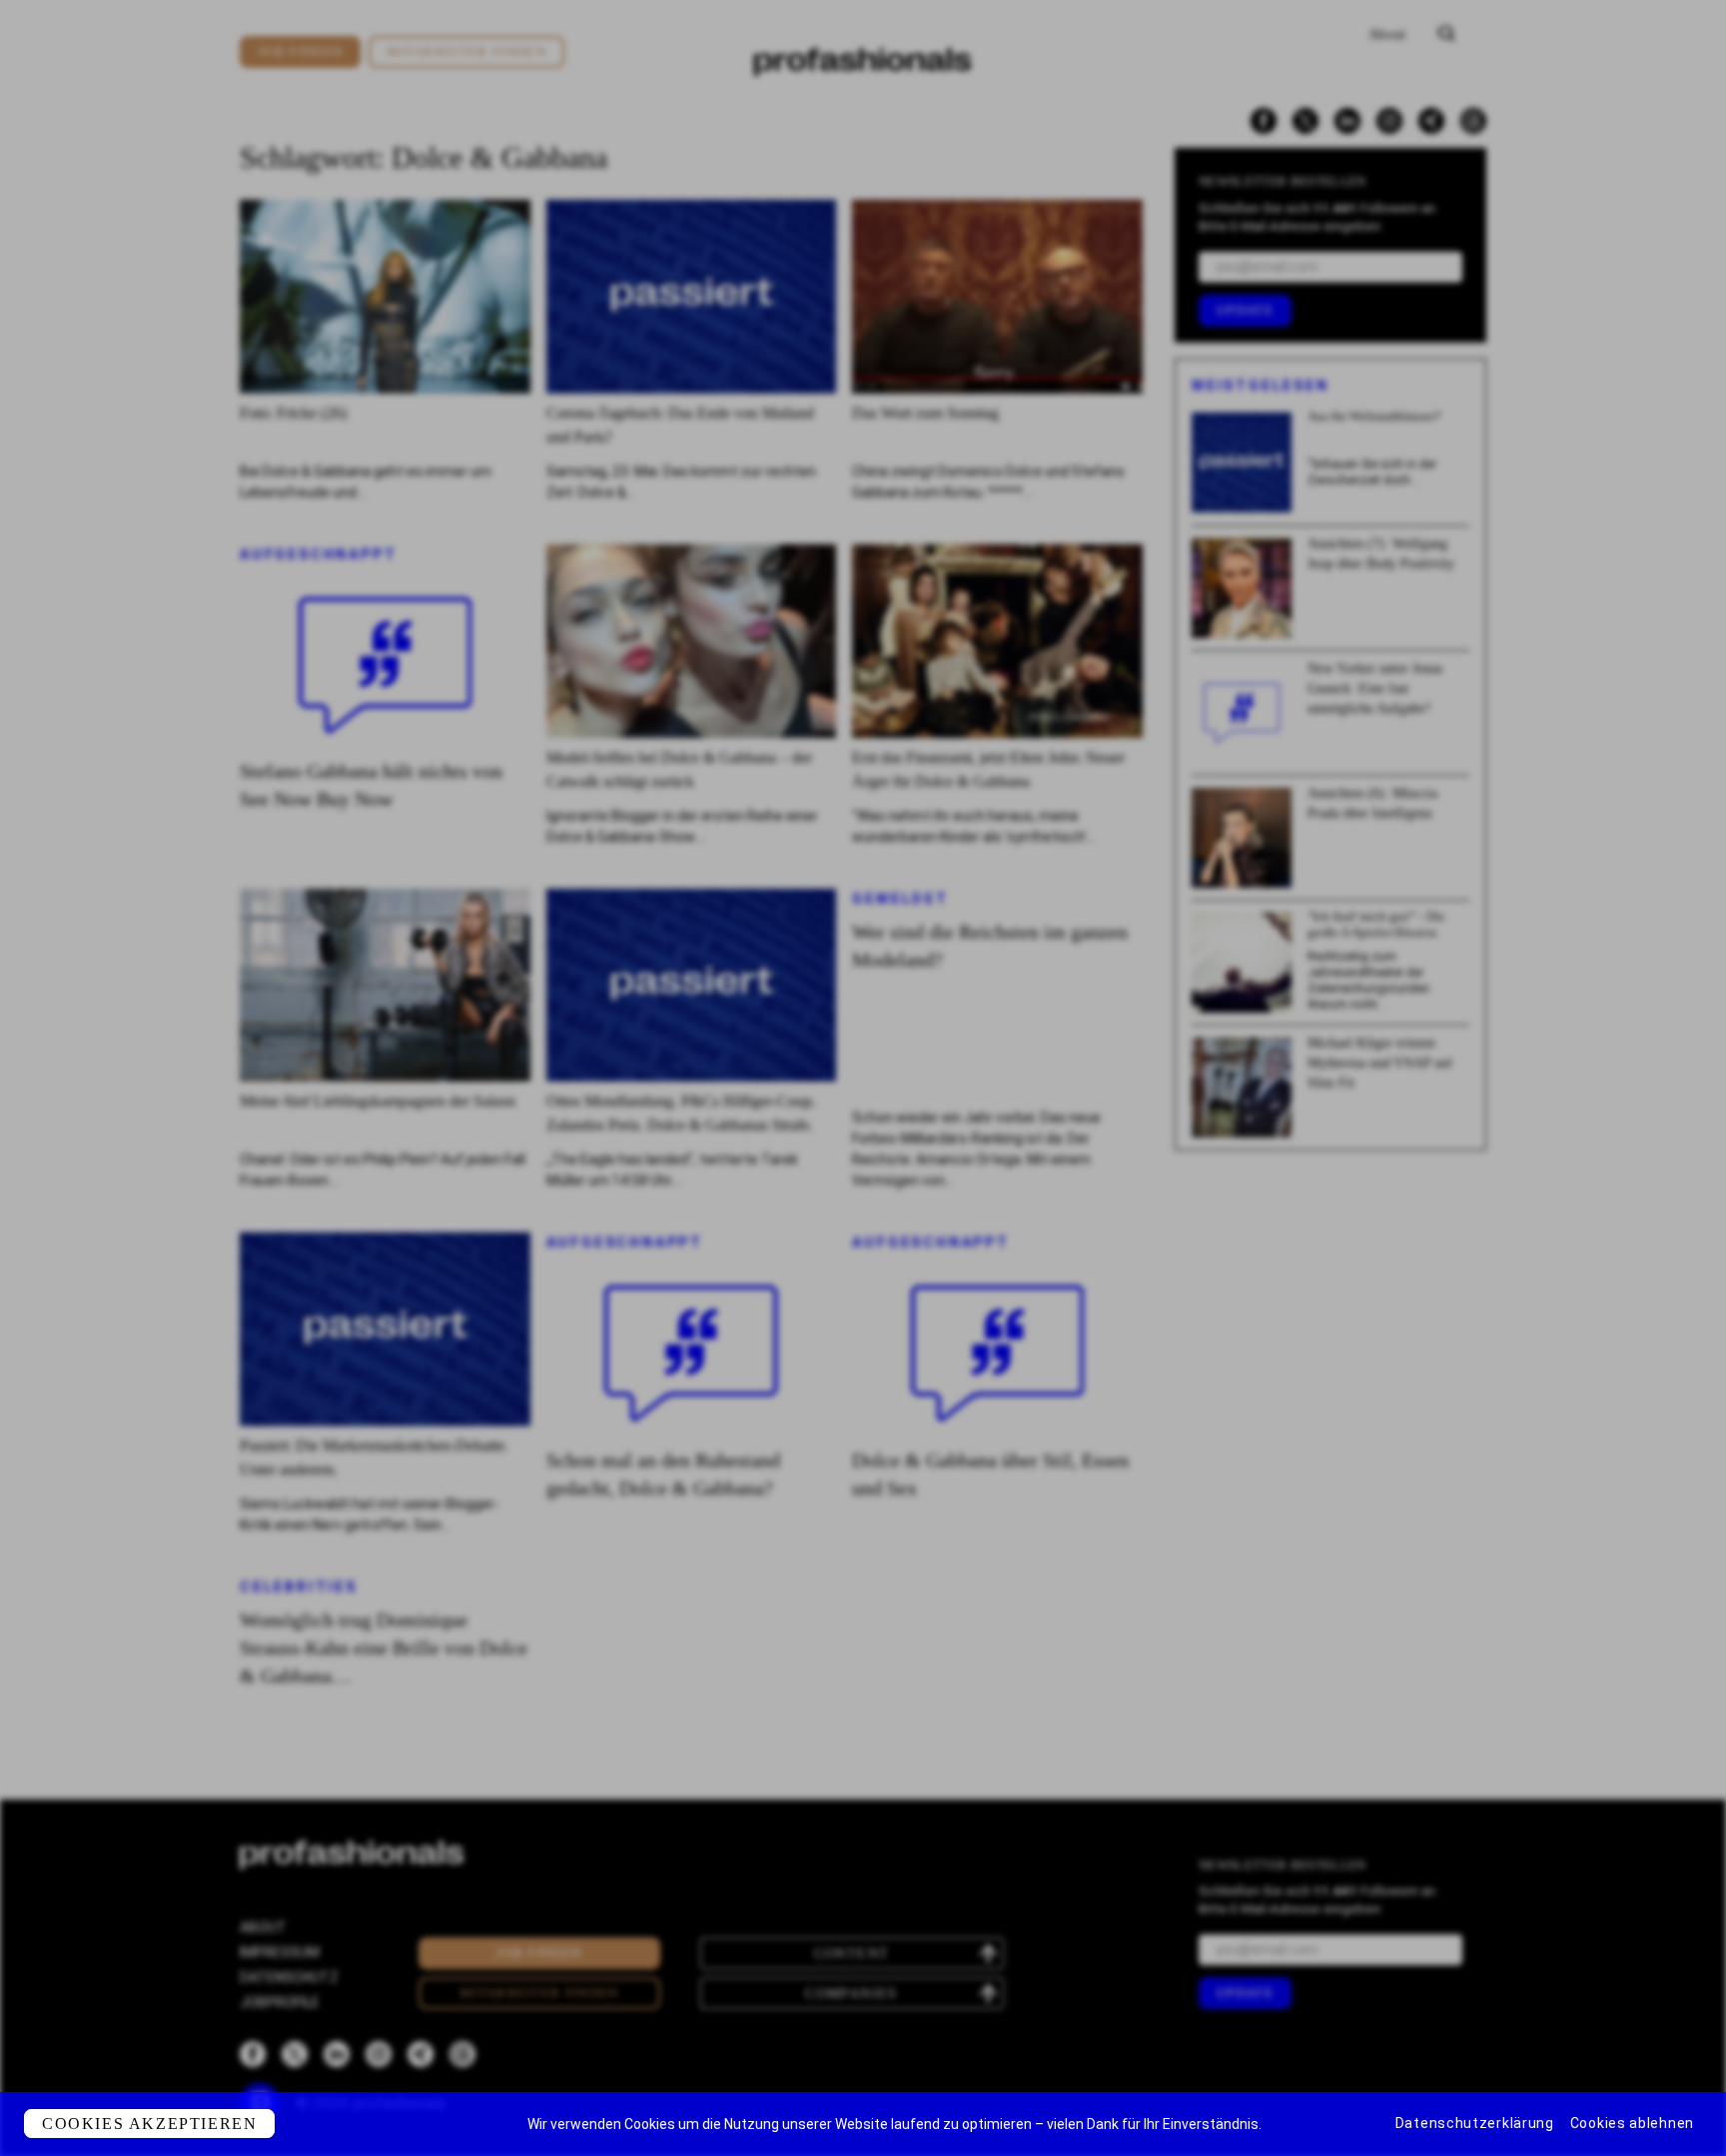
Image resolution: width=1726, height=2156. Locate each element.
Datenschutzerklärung (1475, 2123)
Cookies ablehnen (1632, 2123)
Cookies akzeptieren (149, 2124)
